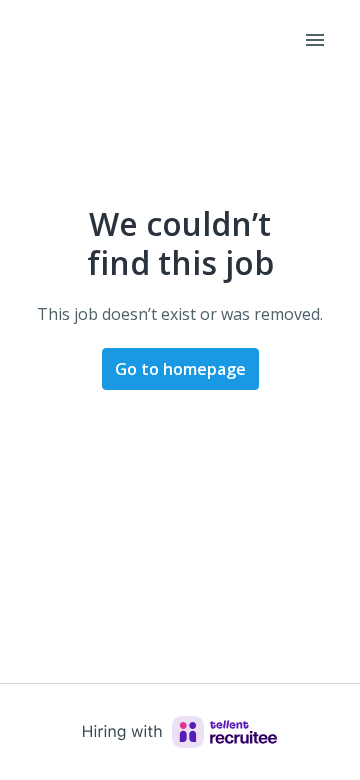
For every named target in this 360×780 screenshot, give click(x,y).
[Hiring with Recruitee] (180, 732)
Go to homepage (180, 369)
